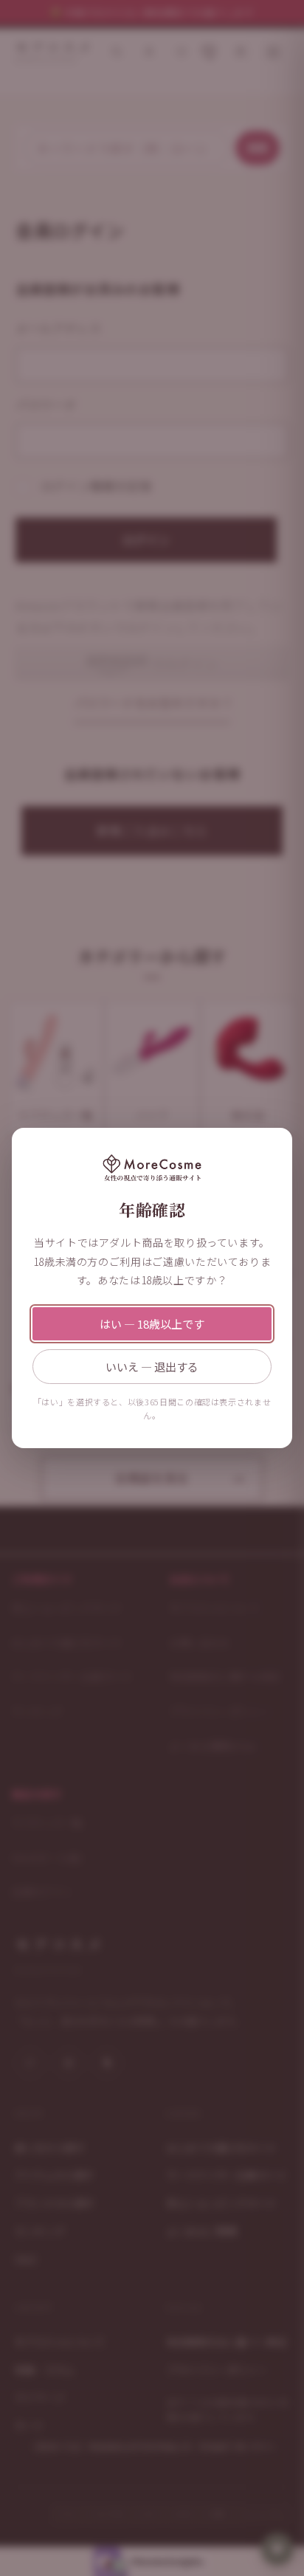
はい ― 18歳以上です (152, 1324)
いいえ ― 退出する (152, 1367)
